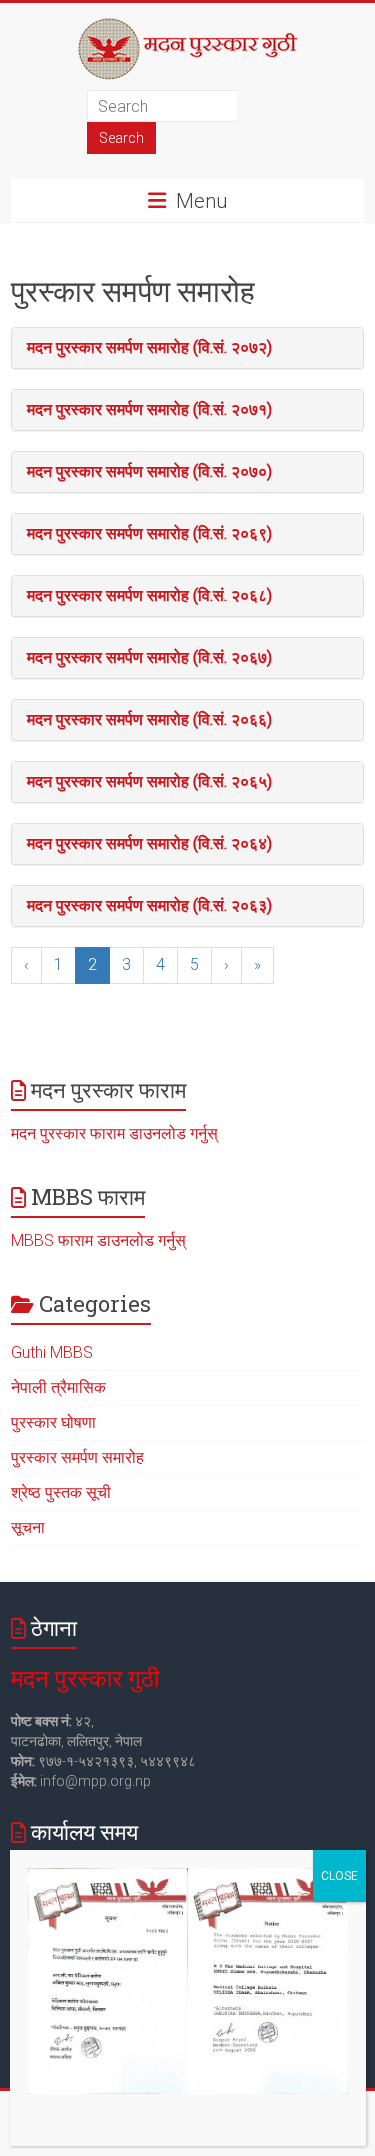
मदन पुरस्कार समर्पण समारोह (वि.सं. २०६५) (149, 781)
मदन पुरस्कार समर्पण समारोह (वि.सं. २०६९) (149, 533)
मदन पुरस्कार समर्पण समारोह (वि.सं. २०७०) (149, 471)
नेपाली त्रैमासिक (58, 1387)
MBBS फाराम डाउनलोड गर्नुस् (98, 1240)
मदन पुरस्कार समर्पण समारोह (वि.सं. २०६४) (149, 843)
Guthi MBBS (52, 1352)
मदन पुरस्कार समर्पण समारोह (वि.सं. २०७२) (149, 347)
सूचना (28, 1527)
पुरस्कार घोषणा (53, 1422)
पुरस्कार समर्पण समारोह (77, 1457)
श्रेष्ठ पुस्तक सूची (61, 1492)
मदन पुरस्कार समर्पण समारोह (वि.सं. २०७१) (149, 409)
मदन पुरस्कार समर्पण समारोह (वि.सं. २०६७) (149, 657)
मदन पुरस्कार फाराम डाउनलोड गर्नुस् (114, 1133)
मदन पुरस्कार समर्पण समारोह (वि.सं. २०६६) (149, 719)
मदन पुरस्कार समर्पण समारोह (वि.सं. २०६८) (149, 595)
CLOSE (339, 1876)
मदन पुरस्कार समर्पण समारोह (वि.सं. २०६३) (149, 905)
